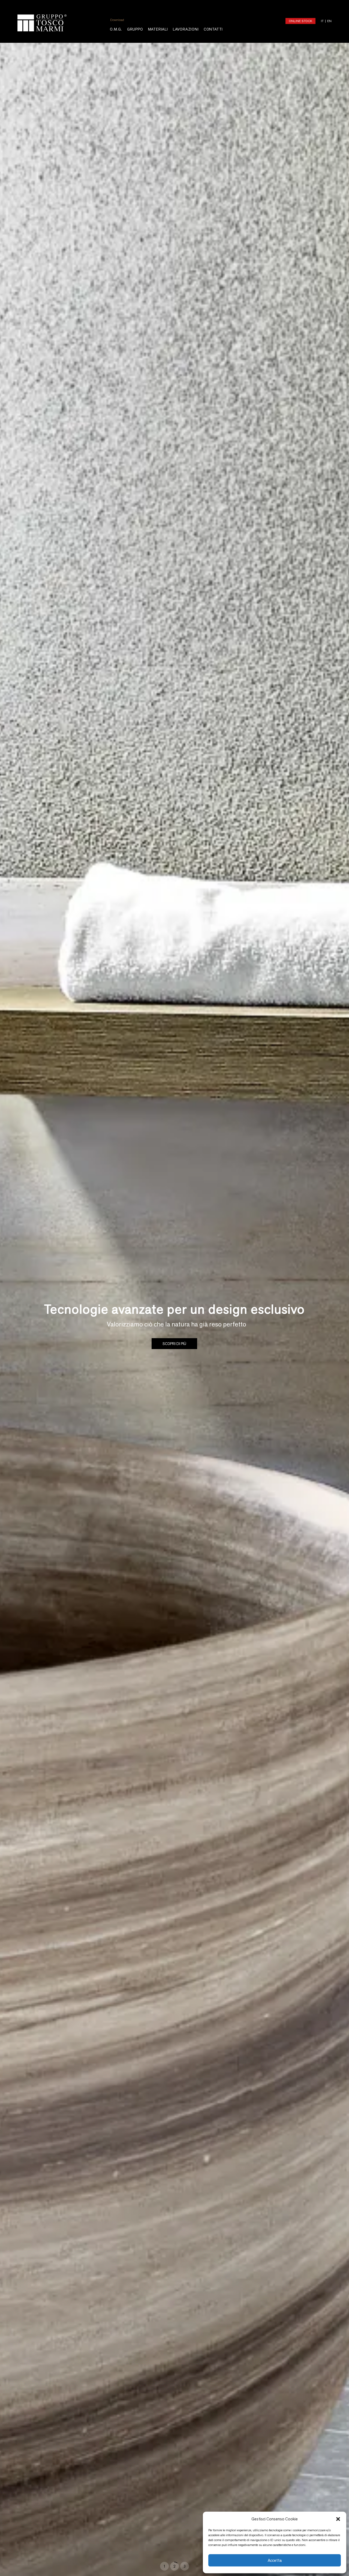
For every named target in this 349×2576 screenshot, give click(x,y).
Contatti (213, 29)
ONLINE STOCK (300, 21)
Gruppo (135, 29)
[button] (338, 2519)
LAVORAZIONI (186, 29)
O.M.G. (116, 29)
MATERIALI (158, 29)
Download (117, 20)
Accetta (275, 2560)
